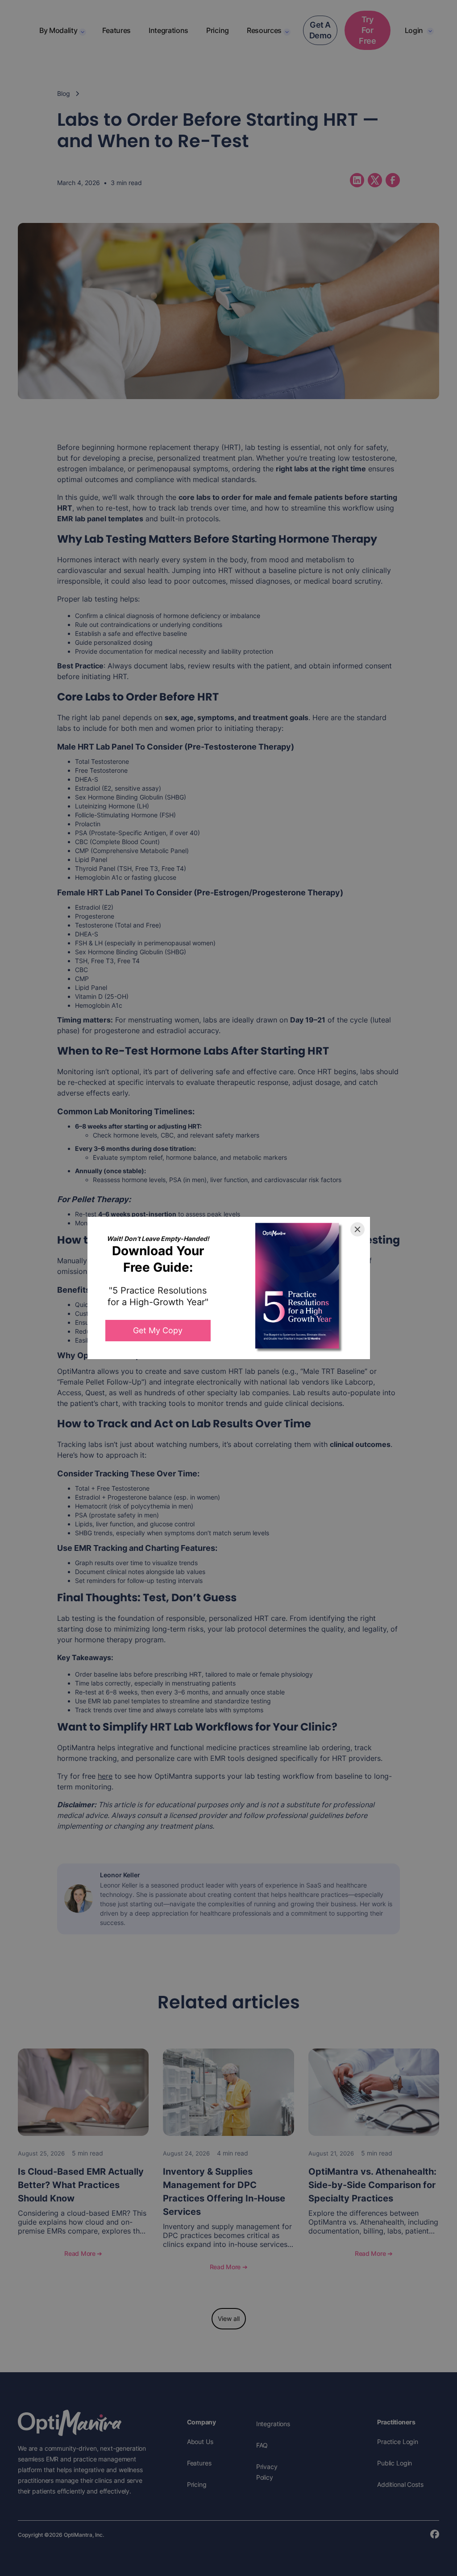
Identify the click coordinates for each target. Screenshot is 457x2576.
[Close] (357, 1229)
